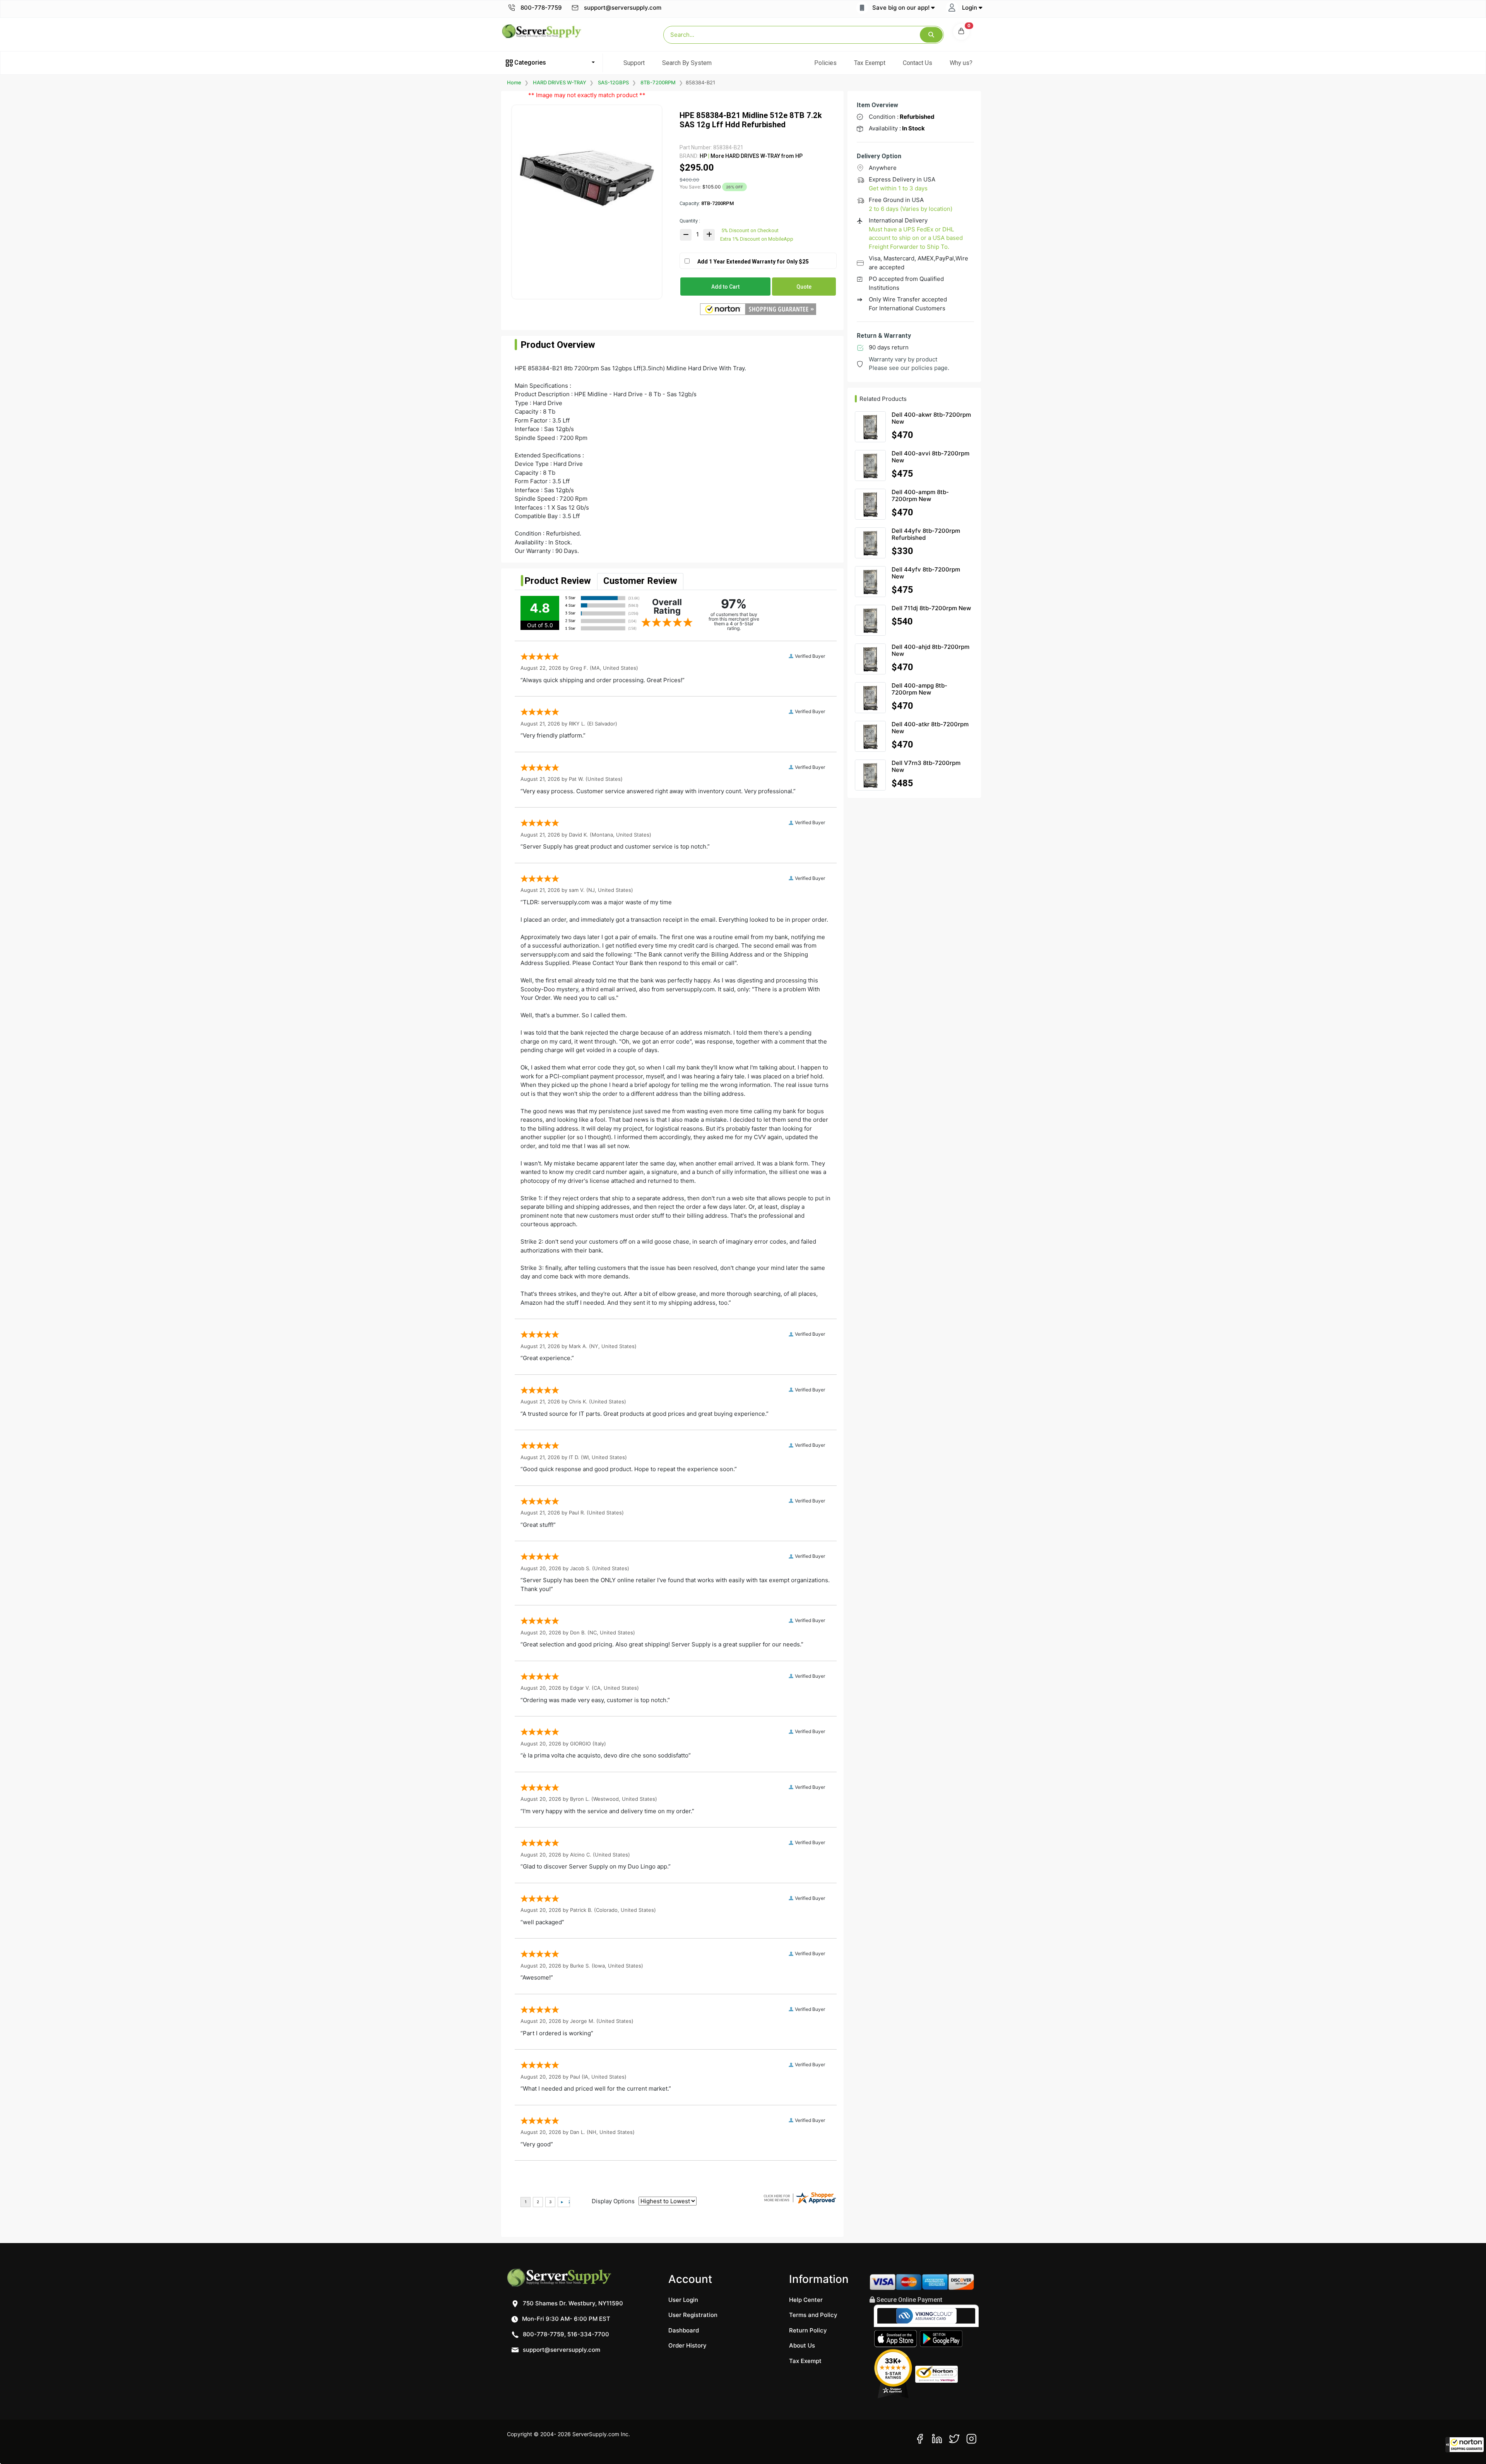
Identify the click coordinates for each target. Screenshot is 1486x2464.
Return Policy (808, 2330)
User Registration (693, 2315)
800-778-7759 (540, 8)
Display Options (613, 2201)
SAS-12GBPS (613, 82)
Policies (825, 63)
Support (634, 63)
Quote (804, 287)
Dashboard (684, 2330)
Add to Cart (725, 287)
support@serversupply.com (623, 8)
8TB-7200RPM (658, 82)
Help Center (806, 2300)
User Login (683, 2300)
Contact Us (918, 63)
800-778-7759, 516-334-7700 (565, 2334)
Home (514, 82)
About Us (802, 2345)
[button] (1465, 2445)
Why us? (961, 63)
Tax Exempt (870, 63)
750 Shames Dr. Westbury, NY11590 (572, 2303)
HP (703, 156)
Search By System (687, 63)
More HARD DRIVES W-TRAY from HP (756, 156)
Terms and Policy (813, 2315)
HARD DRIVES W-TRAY (560, 82)
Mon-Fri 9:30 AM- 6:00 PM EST (565, 2319)
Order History (687, 2345)
